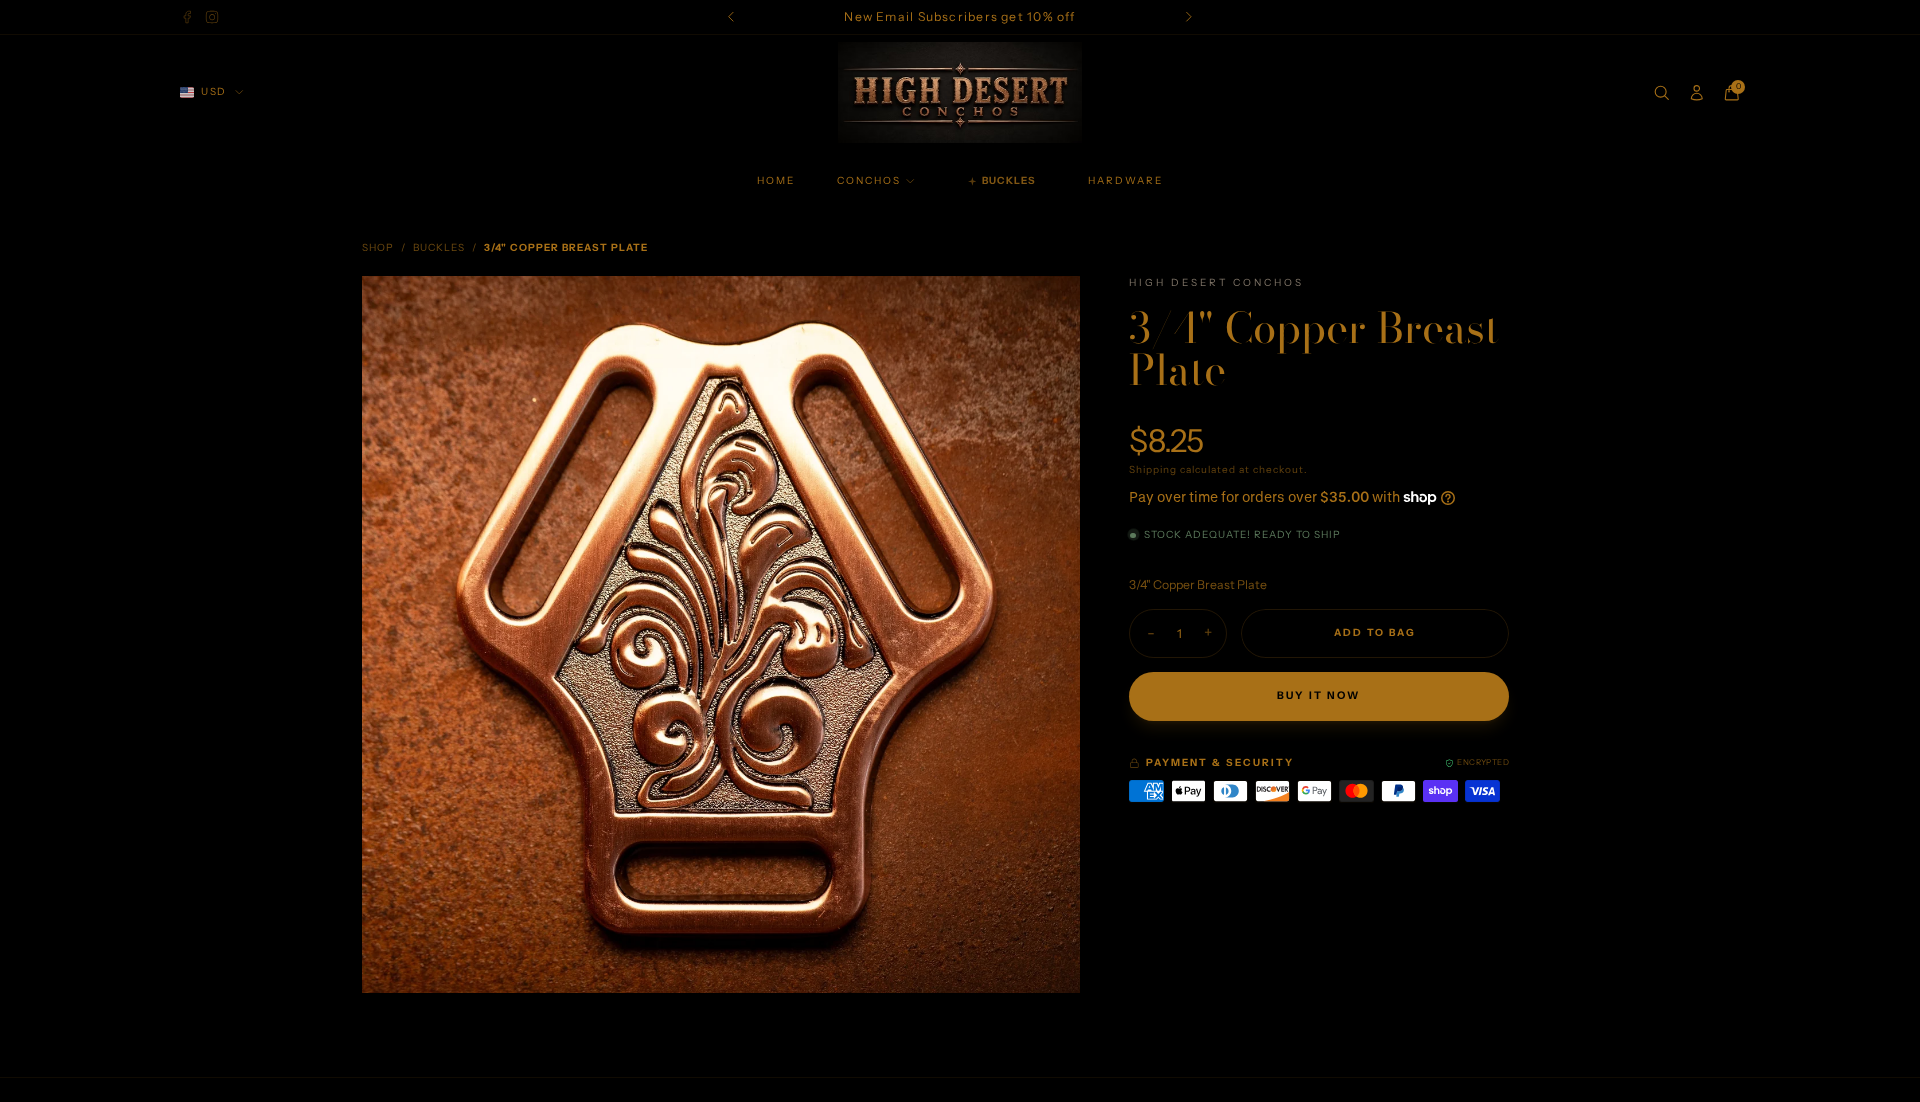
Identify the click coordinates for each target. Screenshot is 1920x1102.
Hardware (1125, 180)
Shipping (1153, 469)
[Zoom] (1048, 307)
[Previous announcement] (731, 17)
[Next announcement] (1189, 17)
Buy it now (1318, 695)
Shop (378, 247)
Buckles (439, 247)
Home (776, 180)
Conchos (869, 180)
